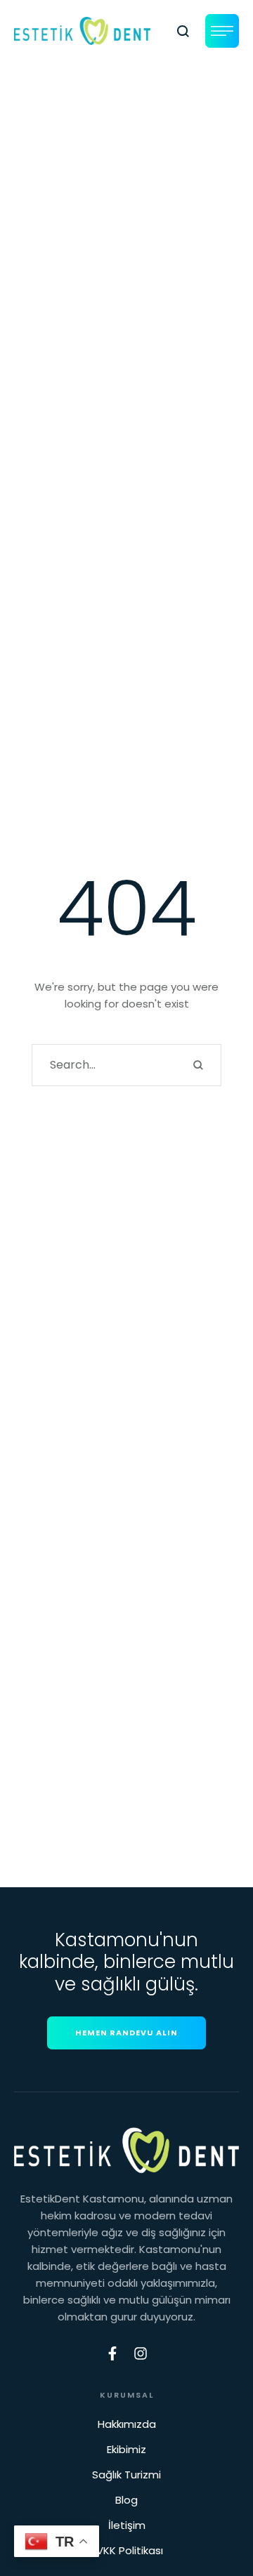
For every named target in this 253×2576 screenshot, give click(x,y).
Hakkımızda (127, 2424)
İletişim (127, 2525)
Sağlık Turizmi (126, 2475)
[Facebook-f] (112, 2353)
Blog (126, 2500)
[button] (184, 31)
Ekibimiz (126, 2449)
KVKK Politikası (126, 2550)
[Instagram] (141, 2353)
